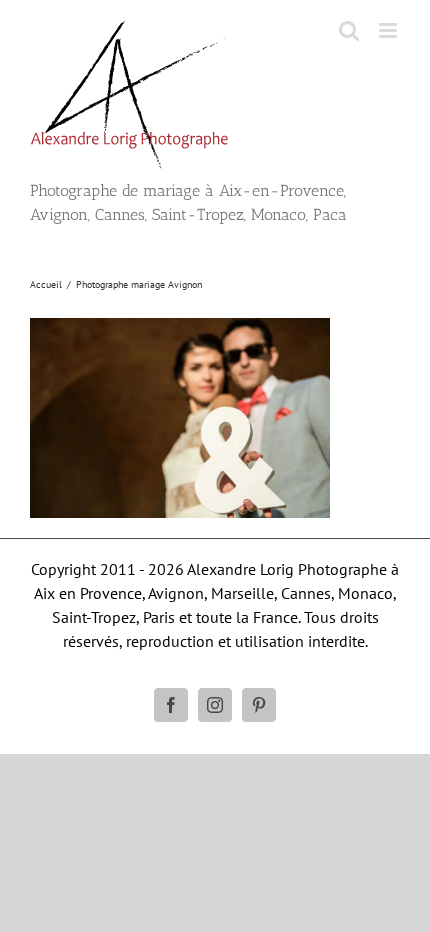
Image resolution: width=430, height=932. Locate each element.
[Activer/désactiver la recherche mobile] (349, 30)
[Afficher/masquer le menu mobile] (389, 30)
